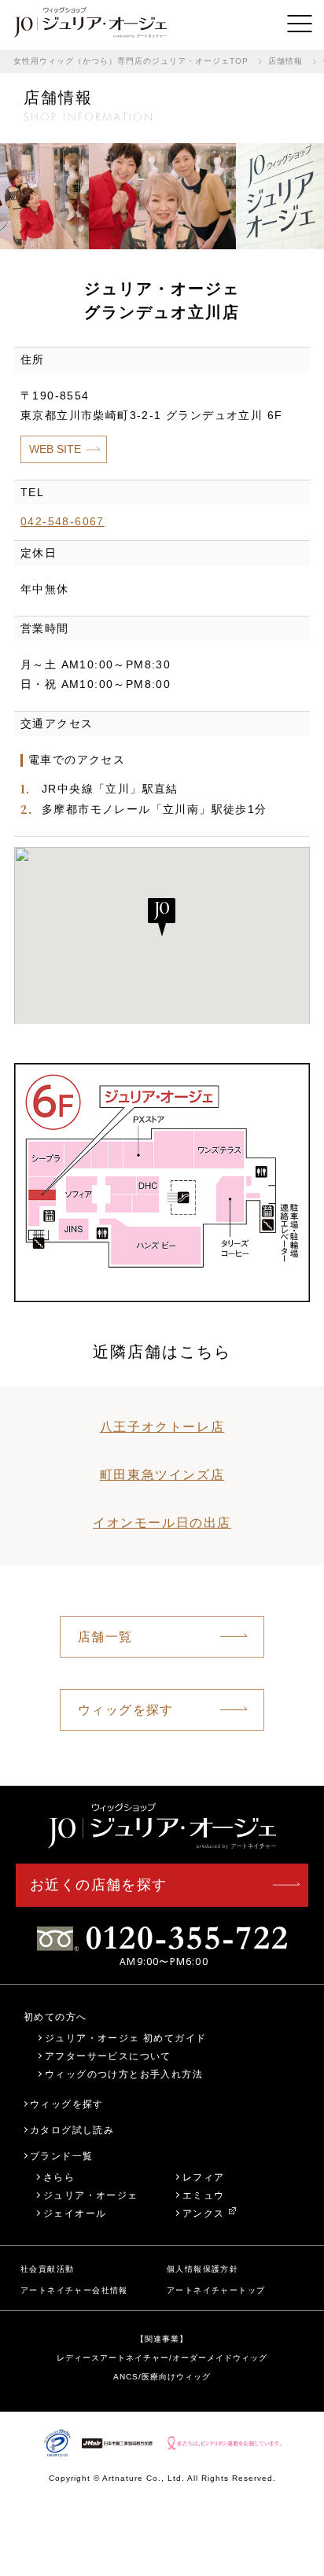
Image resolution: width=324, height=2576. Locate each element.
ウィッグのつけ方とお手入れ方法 (124, 2074)
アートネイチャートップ (216, 2290)
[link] (90, 24)
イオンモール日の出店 (162, 1523)
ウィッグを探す (126, 1710)
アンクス (204, 2213)
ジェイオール (75, 2213)
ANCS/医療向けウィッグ (162, 2377)
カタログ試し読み (72, 2130)
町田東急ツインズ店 (162, 1475)
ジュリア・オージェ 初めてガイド (125, 2038)
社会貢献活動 (47, 2269)
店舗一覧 (105, 1637)
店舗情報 (285, 61)
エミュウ (204, 2195)
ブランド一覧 (61, 2156)
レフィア (204, 2177)
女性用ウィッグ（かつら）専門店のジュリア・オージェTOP (131, 61)
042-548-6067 (63, 521)
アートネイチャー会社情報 (74, 2290)
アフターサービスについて (108, 2056)
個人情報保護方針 (202, 2269)
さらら (59, 2177)
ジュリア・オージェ (91, 2195)
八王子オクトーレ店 (162, 1427)
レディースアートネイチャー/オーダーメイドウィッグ (162, 2358)
